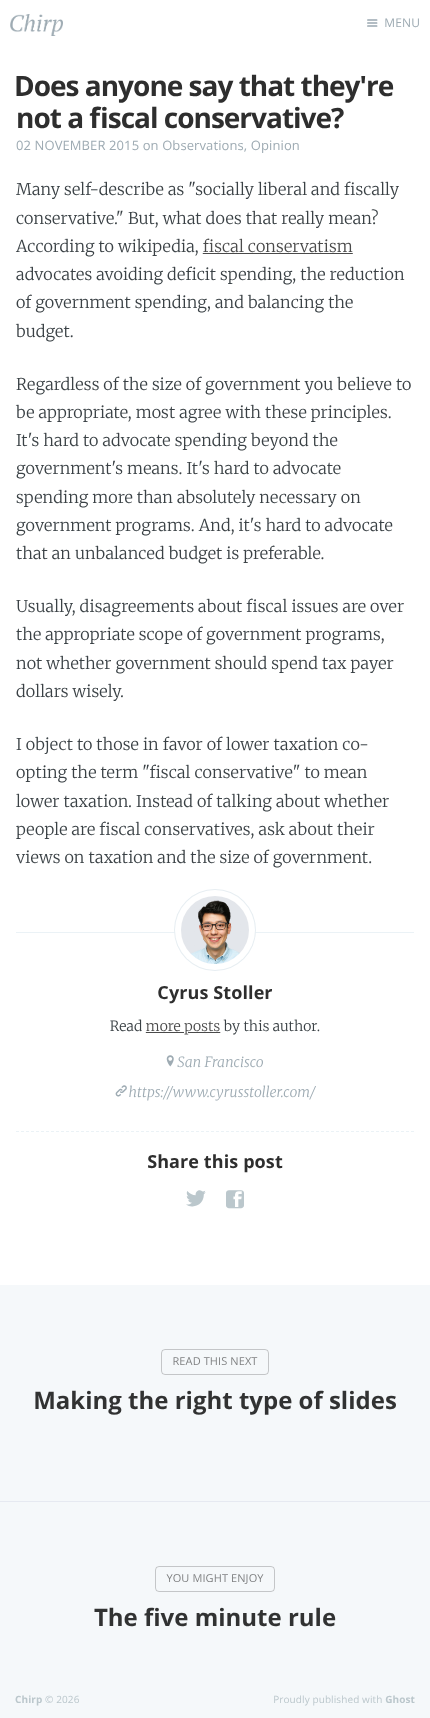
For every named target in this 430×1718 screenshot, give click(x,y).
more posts (183, 1026)
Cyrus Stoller (214, 993)
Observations (203, 145)
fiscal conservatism (278, 247)
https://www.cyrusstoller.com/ (221, 1092)
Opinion (275, 145)
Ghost (400, 1699)
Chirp (28, 1699)
